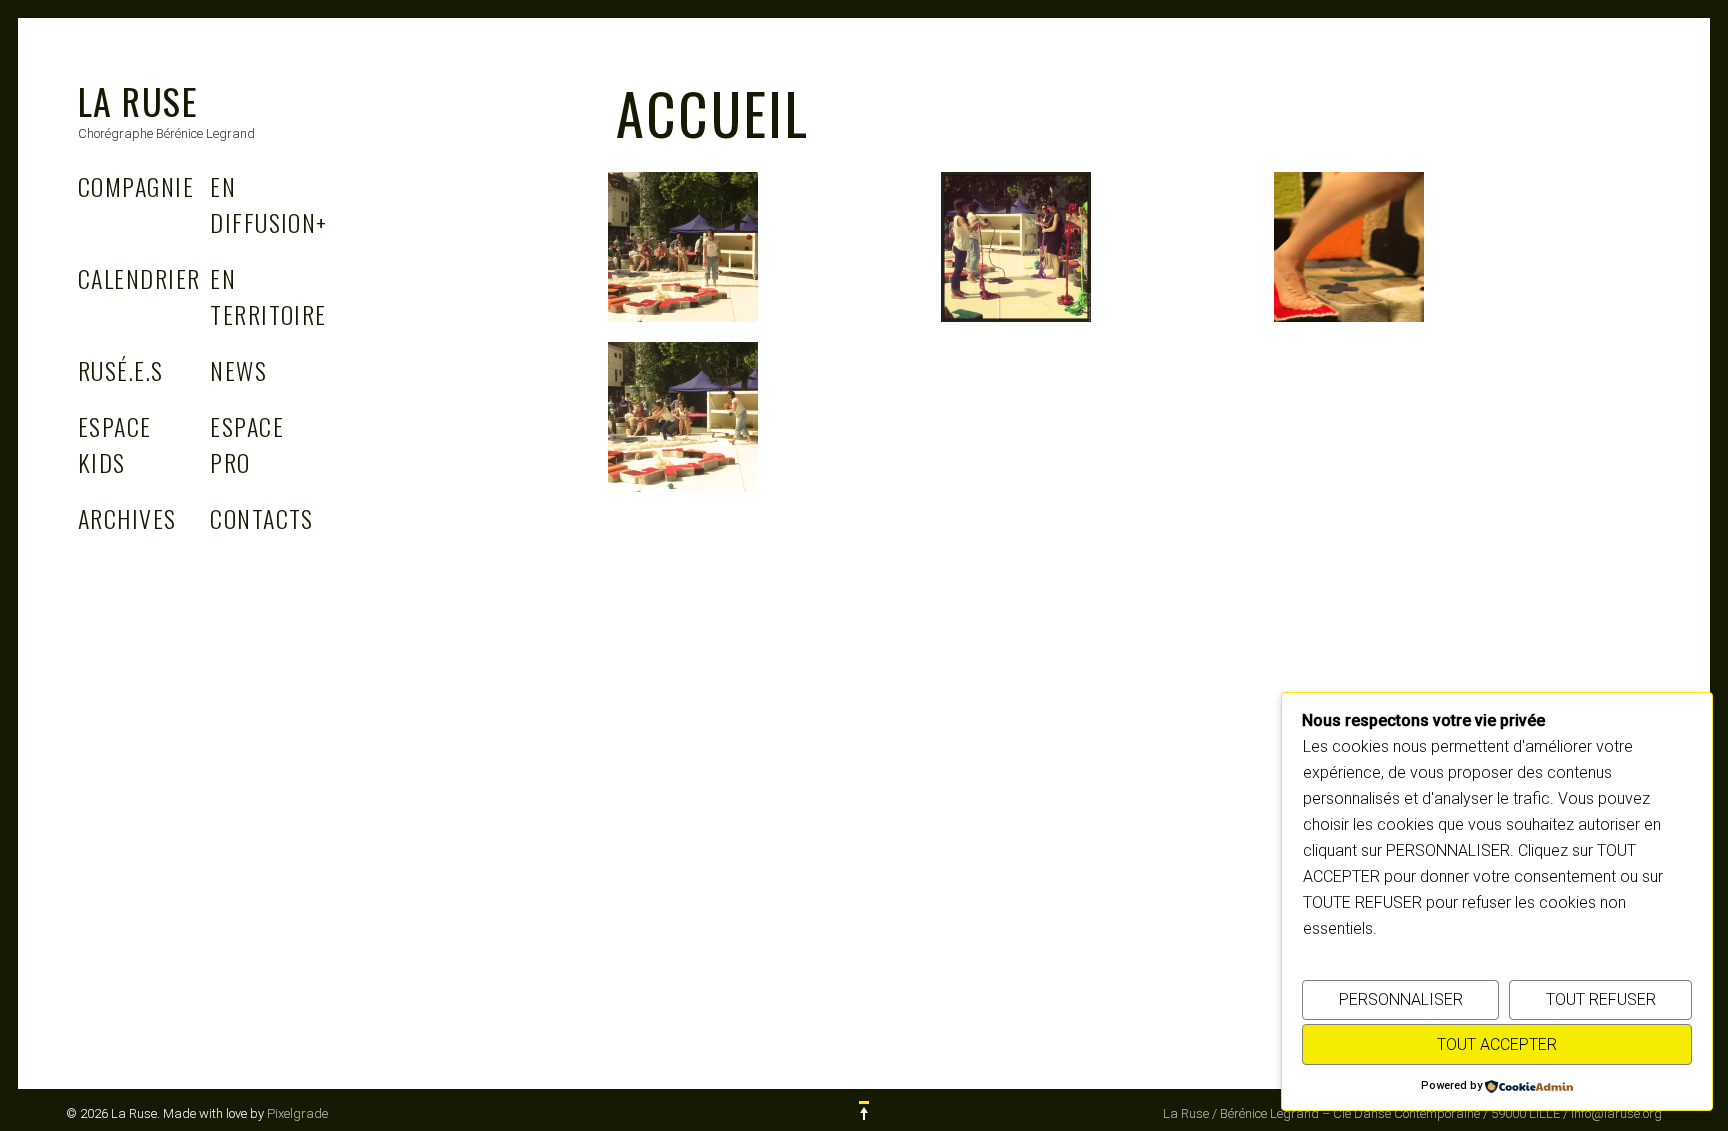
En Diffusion (268, 204)
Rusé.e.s (121, 370)
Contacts (262, 518)
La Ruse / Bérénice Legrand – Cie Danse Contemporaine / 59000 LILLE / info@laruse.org (1412, 1113)
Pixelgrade (297, 1113)
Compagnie (136, 186)
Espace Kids (115, 444)
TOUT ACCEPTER (1497, 1044)
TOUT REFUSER (1601, 999)
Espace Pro (247, 444)
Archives (127, 518)
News (238, 370)
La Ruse (138, 100)
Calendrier (139, 278)
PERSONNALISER (1401, 999)
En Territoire (268, 296)
